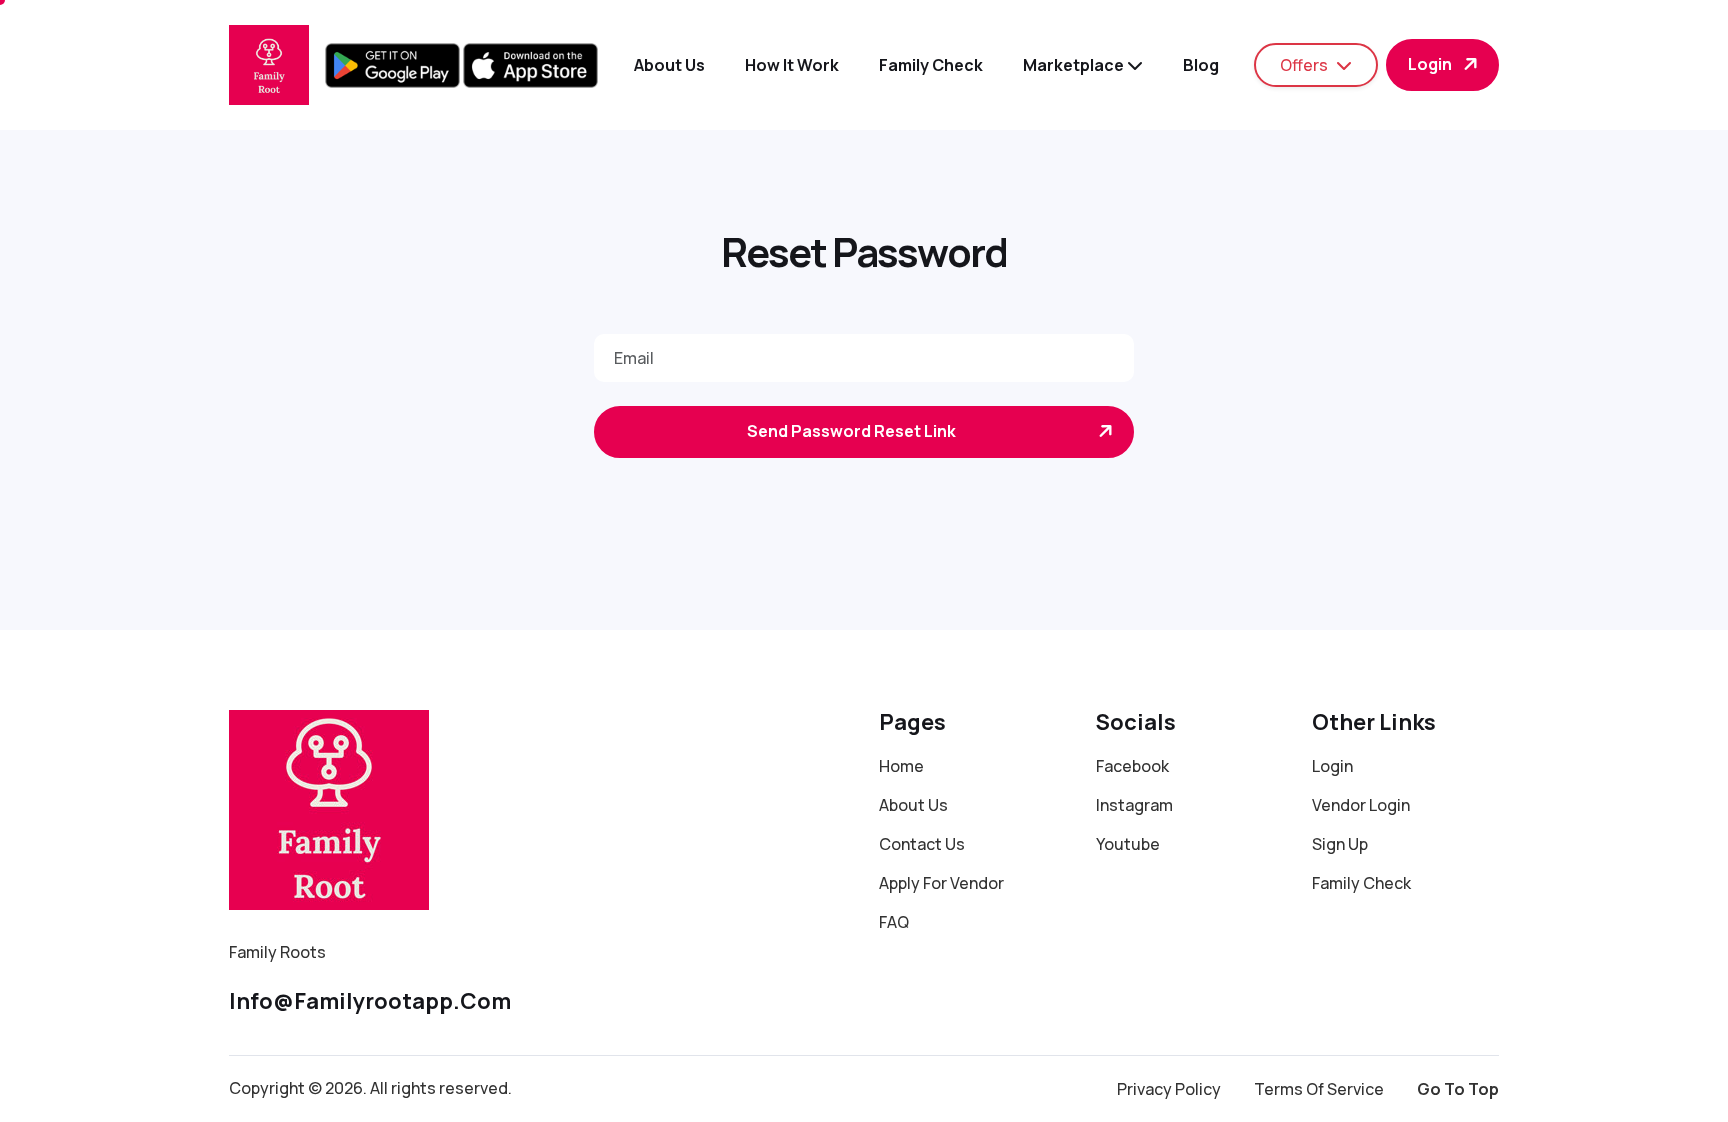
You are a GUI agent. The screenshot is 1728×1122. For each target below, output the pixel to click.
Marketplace (1075, 65)
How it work (792, 65)
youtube (1128, 844)
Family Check (931, 65)
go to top (1458, 1089)
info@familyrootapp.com (370, 1001)
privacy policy (1169, 1089)
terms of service (1319, 1089)
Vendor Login (1361, 805)
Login (1430, 64)
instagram (1134, 805)
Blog (1201, 65)
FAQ (894, 922)
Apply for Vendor (941, 883)
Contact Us (922, 844)
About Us (913, 805)
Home (901, 766)
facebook (1132, 766)
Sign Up (1340, 844)
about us (669, 65)
